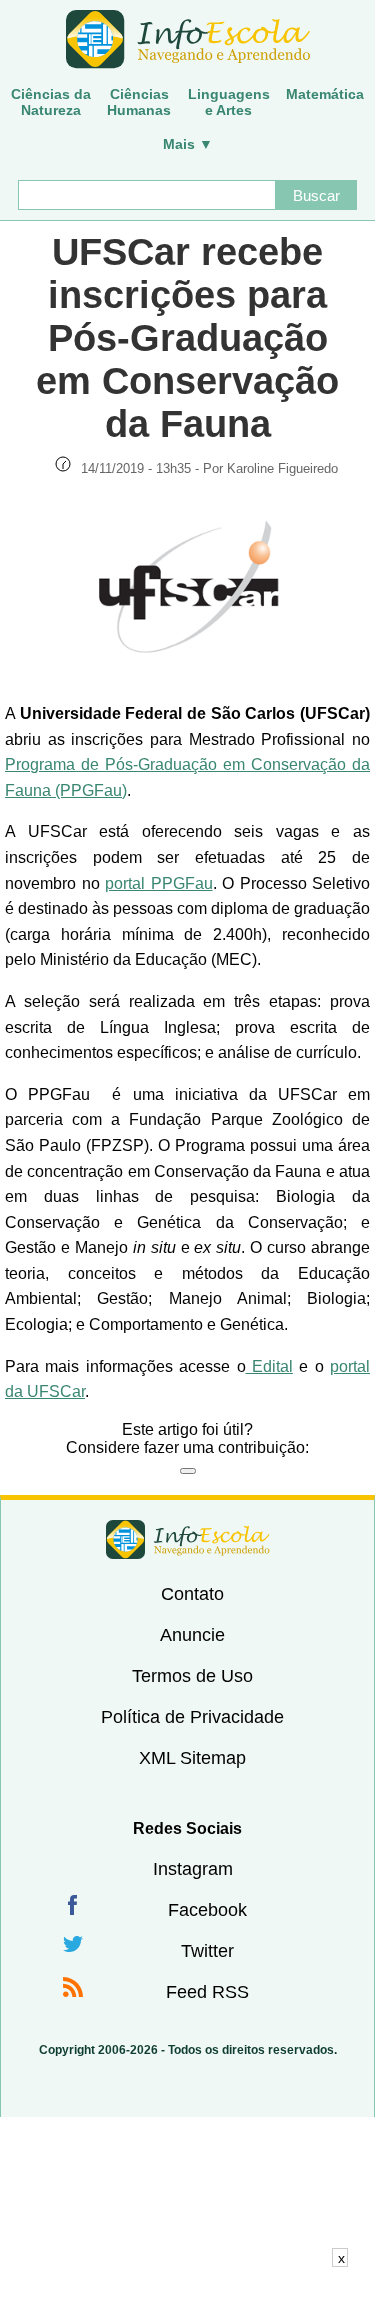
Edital (269, 1366)
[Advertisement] (188, 2292)
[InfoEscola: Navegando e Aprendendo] (187, 40)
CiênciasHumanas (139, 102)
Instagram (193, 1869)
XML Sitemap (192, 1758)
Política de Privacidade (192, 1717)
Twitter (207, 1951)
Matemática (325, 94)
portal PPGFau (159, 883)
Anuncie (192, 1635)
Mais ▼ (188, 144)
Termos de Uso (192, 1676)
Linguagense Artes (229, 102)
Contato (192, 1594)
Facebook (207, 1910)
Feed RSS (207, 1992)
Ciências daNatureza (51, 102)
